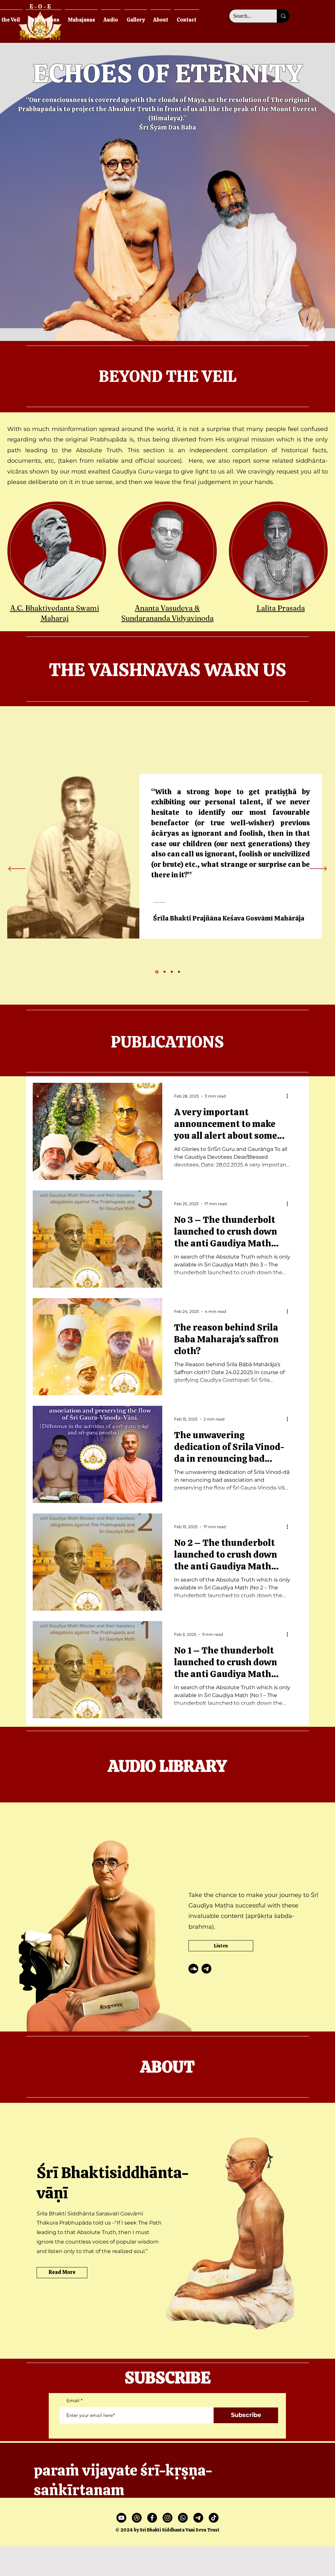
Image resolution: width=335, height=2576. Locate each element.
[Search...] (283, 16)
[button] (81, 17)
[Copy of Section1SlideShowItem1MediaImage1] (156, 972)
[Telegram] (206, 1969)
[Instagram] (167, 2518)
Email (73, 2401)
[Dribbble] (137, 2518)
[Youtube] (121, 2518)
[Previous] (17, 869)
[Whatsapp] (183, 2518)
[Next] (318, 869)
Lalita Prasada (281, 608)
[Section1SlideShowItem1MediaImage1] (172, 972)
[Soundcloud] (193, 1969)
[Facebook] (152, 2518)
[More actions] (290, 1096)
